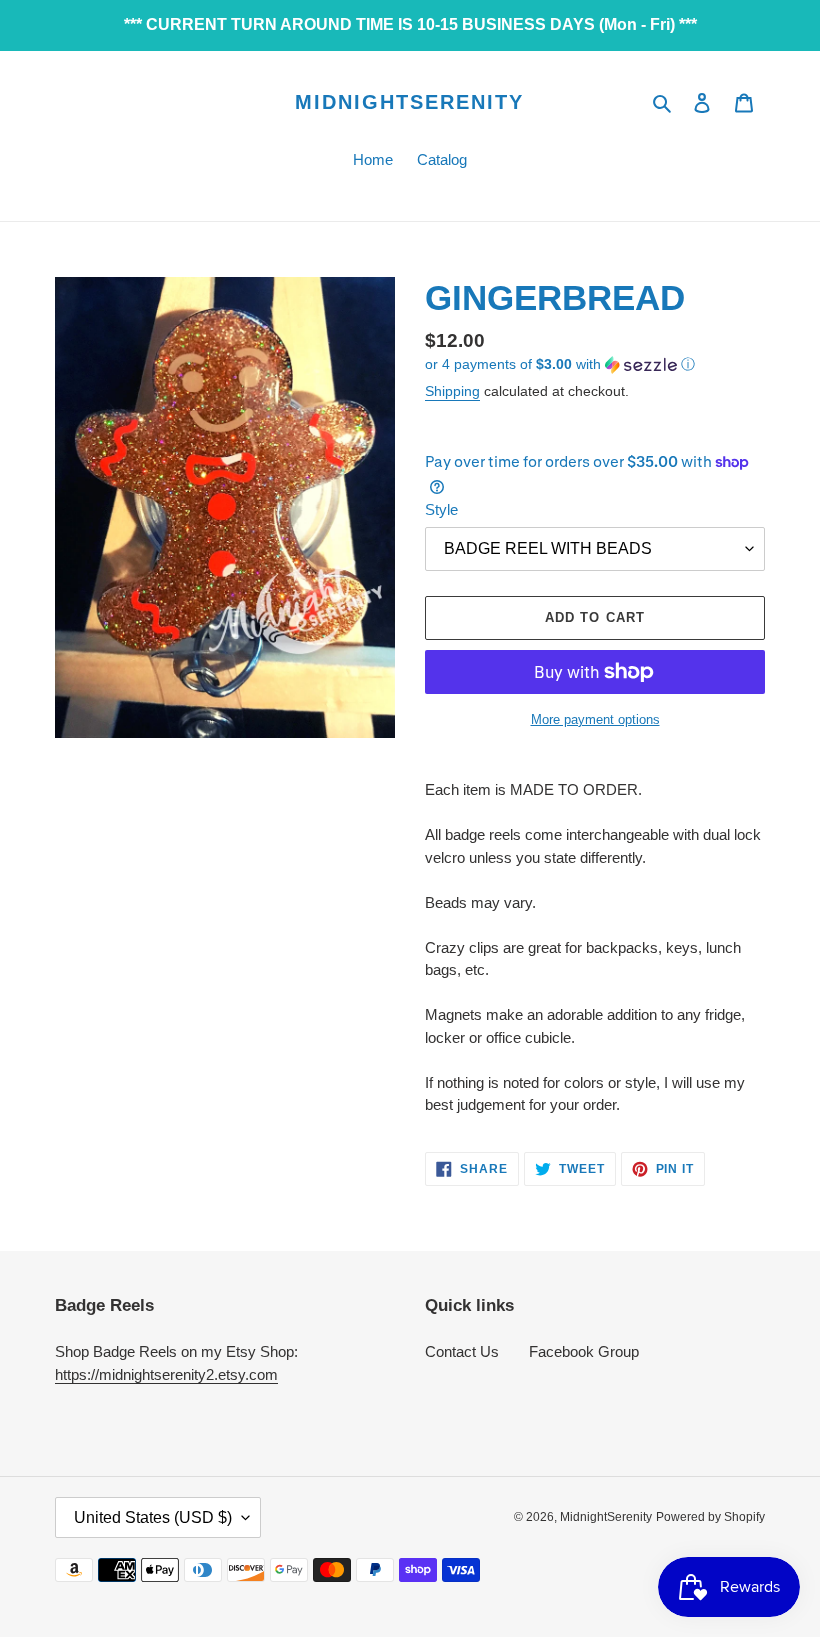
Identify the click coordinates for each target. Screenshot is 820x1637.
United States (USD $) (153, 1517)
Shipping (452, 391)
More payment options (595, 719)
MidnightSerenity (409, 102)
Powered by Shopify (710, 1517)
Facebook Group (584, 1351)
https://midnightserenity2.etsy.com (166, 1374)
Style (441, 509)
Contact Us (462, 1351)
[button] (560, 364)
